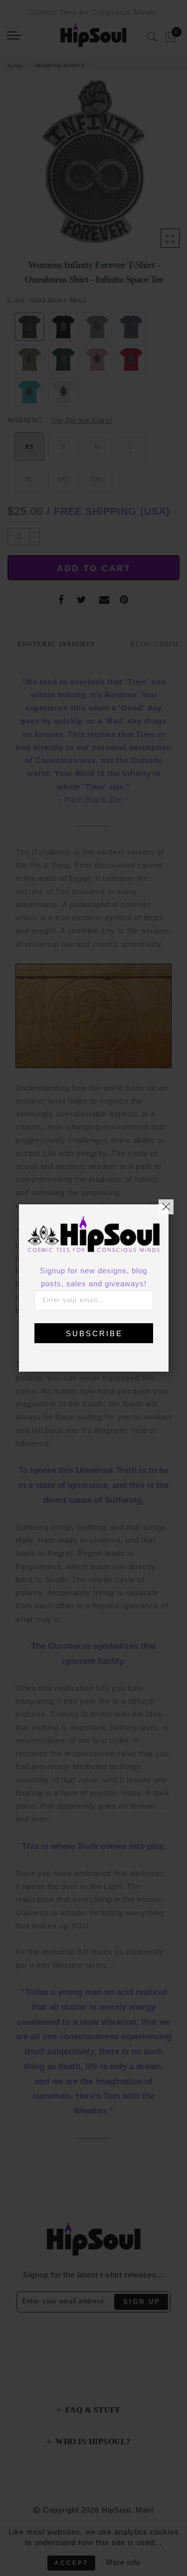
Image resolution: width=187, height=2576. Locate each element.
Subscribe (94, 1333)
